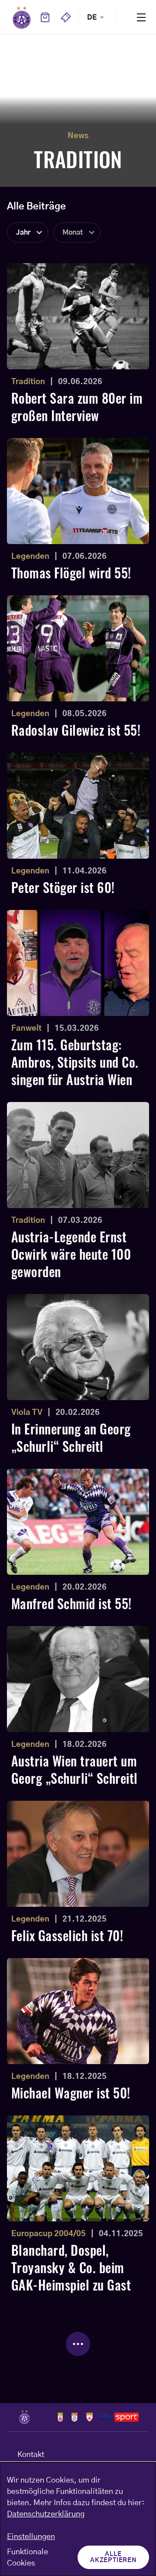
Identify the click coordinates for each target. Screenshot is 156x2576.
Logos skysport (119, 2417)
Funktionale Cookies (28, 2558)
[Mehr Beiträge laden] (78, 2344)
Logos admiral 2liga (89, 2417)
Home (22, 17)
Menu (141, 17)
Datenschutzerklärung (46, 2514)
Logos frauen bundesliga (74, 2417)
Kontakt (31, 2455)
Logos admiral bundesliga (60, 2417)
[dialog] (78, 2519)
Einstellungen (31, 2537)
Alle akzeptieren (113, 2557)
